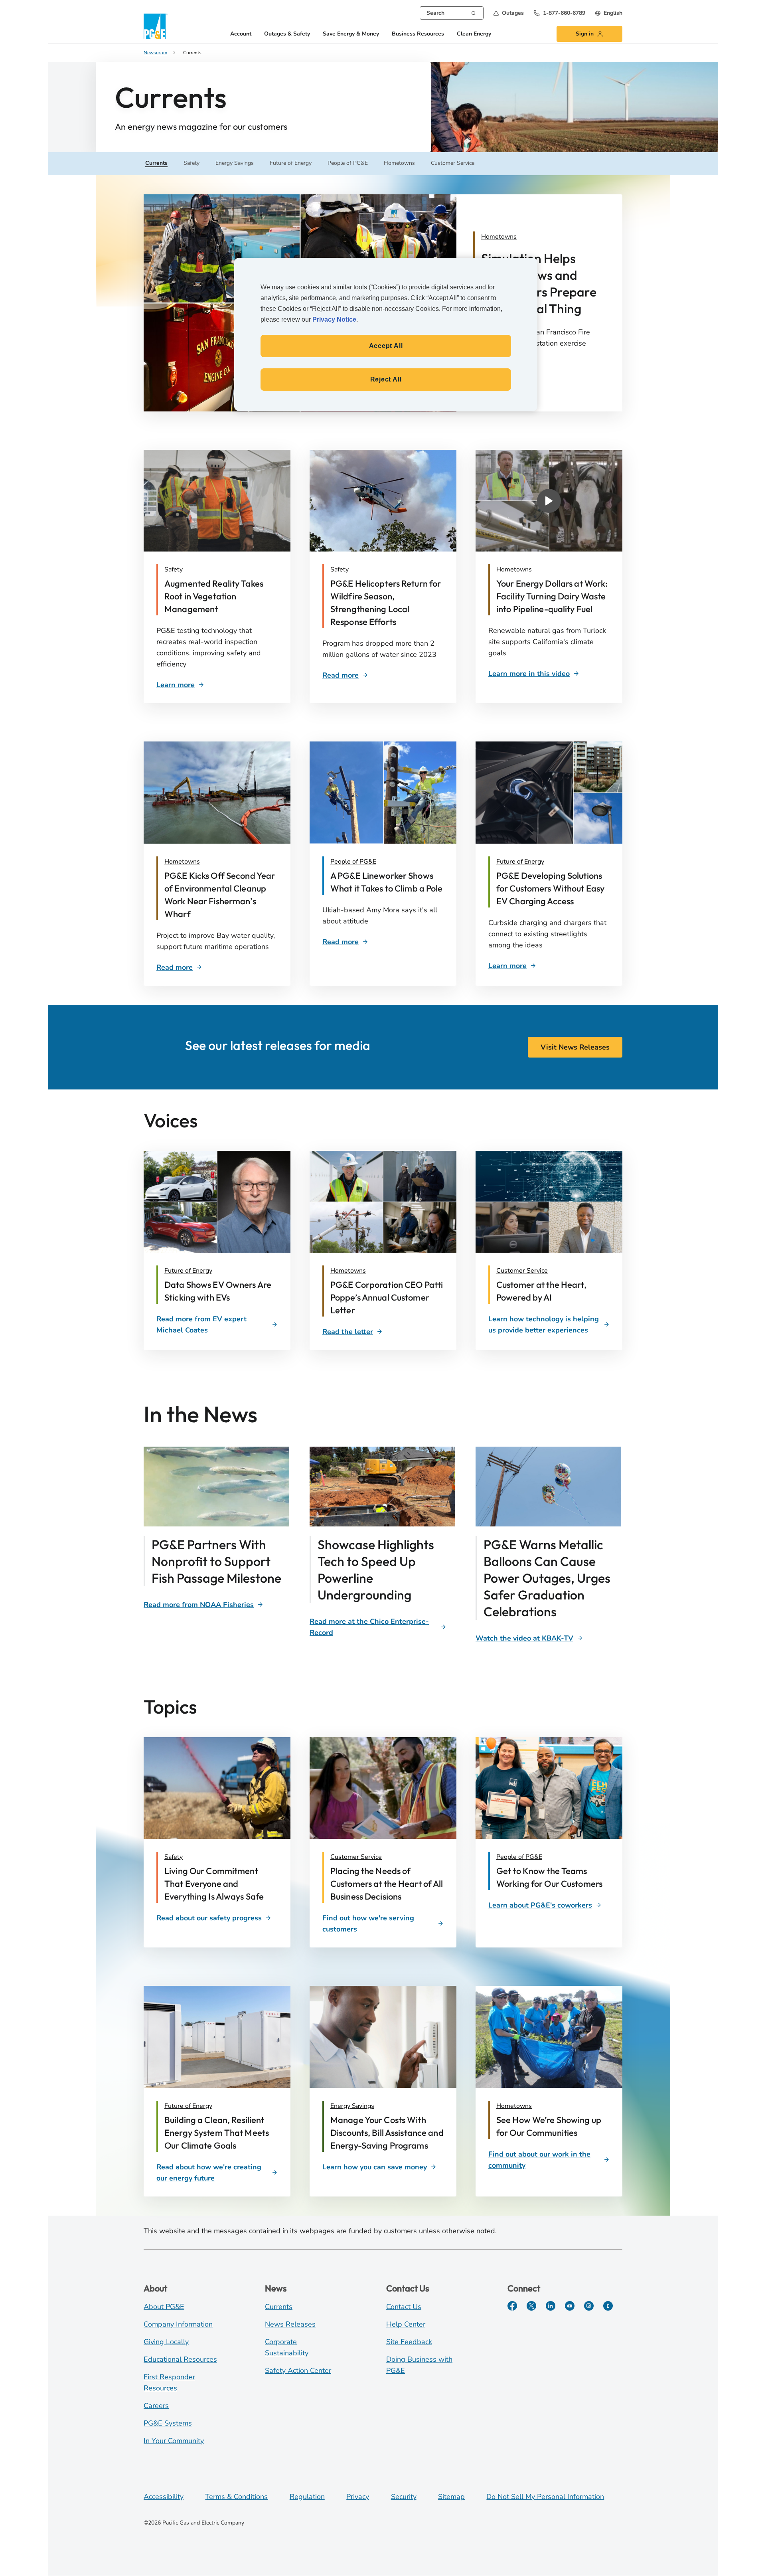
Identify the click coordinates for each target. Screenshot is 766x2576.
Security (404, 2497)
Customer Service (522, 1271)
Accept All (386, 346)
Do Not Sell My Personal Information (545, 2497)
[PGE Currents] (608, 2306)
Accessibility (164, 2497)
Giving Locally (166, 2342)
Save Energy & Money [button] (351, 34)
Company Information (178, 2324)
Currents (279, 2307)
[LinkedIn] (551, 2306)
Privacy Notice (334, 319)
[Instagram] (589, 2306)
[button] (508, 13)
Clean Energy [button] (474, 34)
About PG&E (164, 2307)
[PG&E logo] (156, 26)
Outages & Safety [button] (287, 34)
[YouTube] (570, 2306)
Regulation (307, 2497)
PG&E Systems (168, 2423)
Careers (156, 2406)
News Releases (290, 2324)
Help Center (406, 2324)
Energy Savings (352, 2106)
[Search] (474, 12)
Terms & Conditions (236, 2497)
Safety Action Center (298, 2370)
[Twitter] (531, 2306)
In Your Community (174, 2441)
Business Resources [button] (418, 34)
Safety (174, 569)
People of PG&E (353, 862)
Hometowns (514, 569)
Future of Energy (520, 862)
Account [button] (241, 34)
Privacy (358, 2497)
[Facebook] (512, 2306)
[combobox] (452, 13)
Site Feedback (409, 2342)
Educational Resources (180, 2359)
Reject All (386, 379)
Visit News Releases (575, 1047)
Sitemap (451, 2497)
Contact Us (404, 2307)
